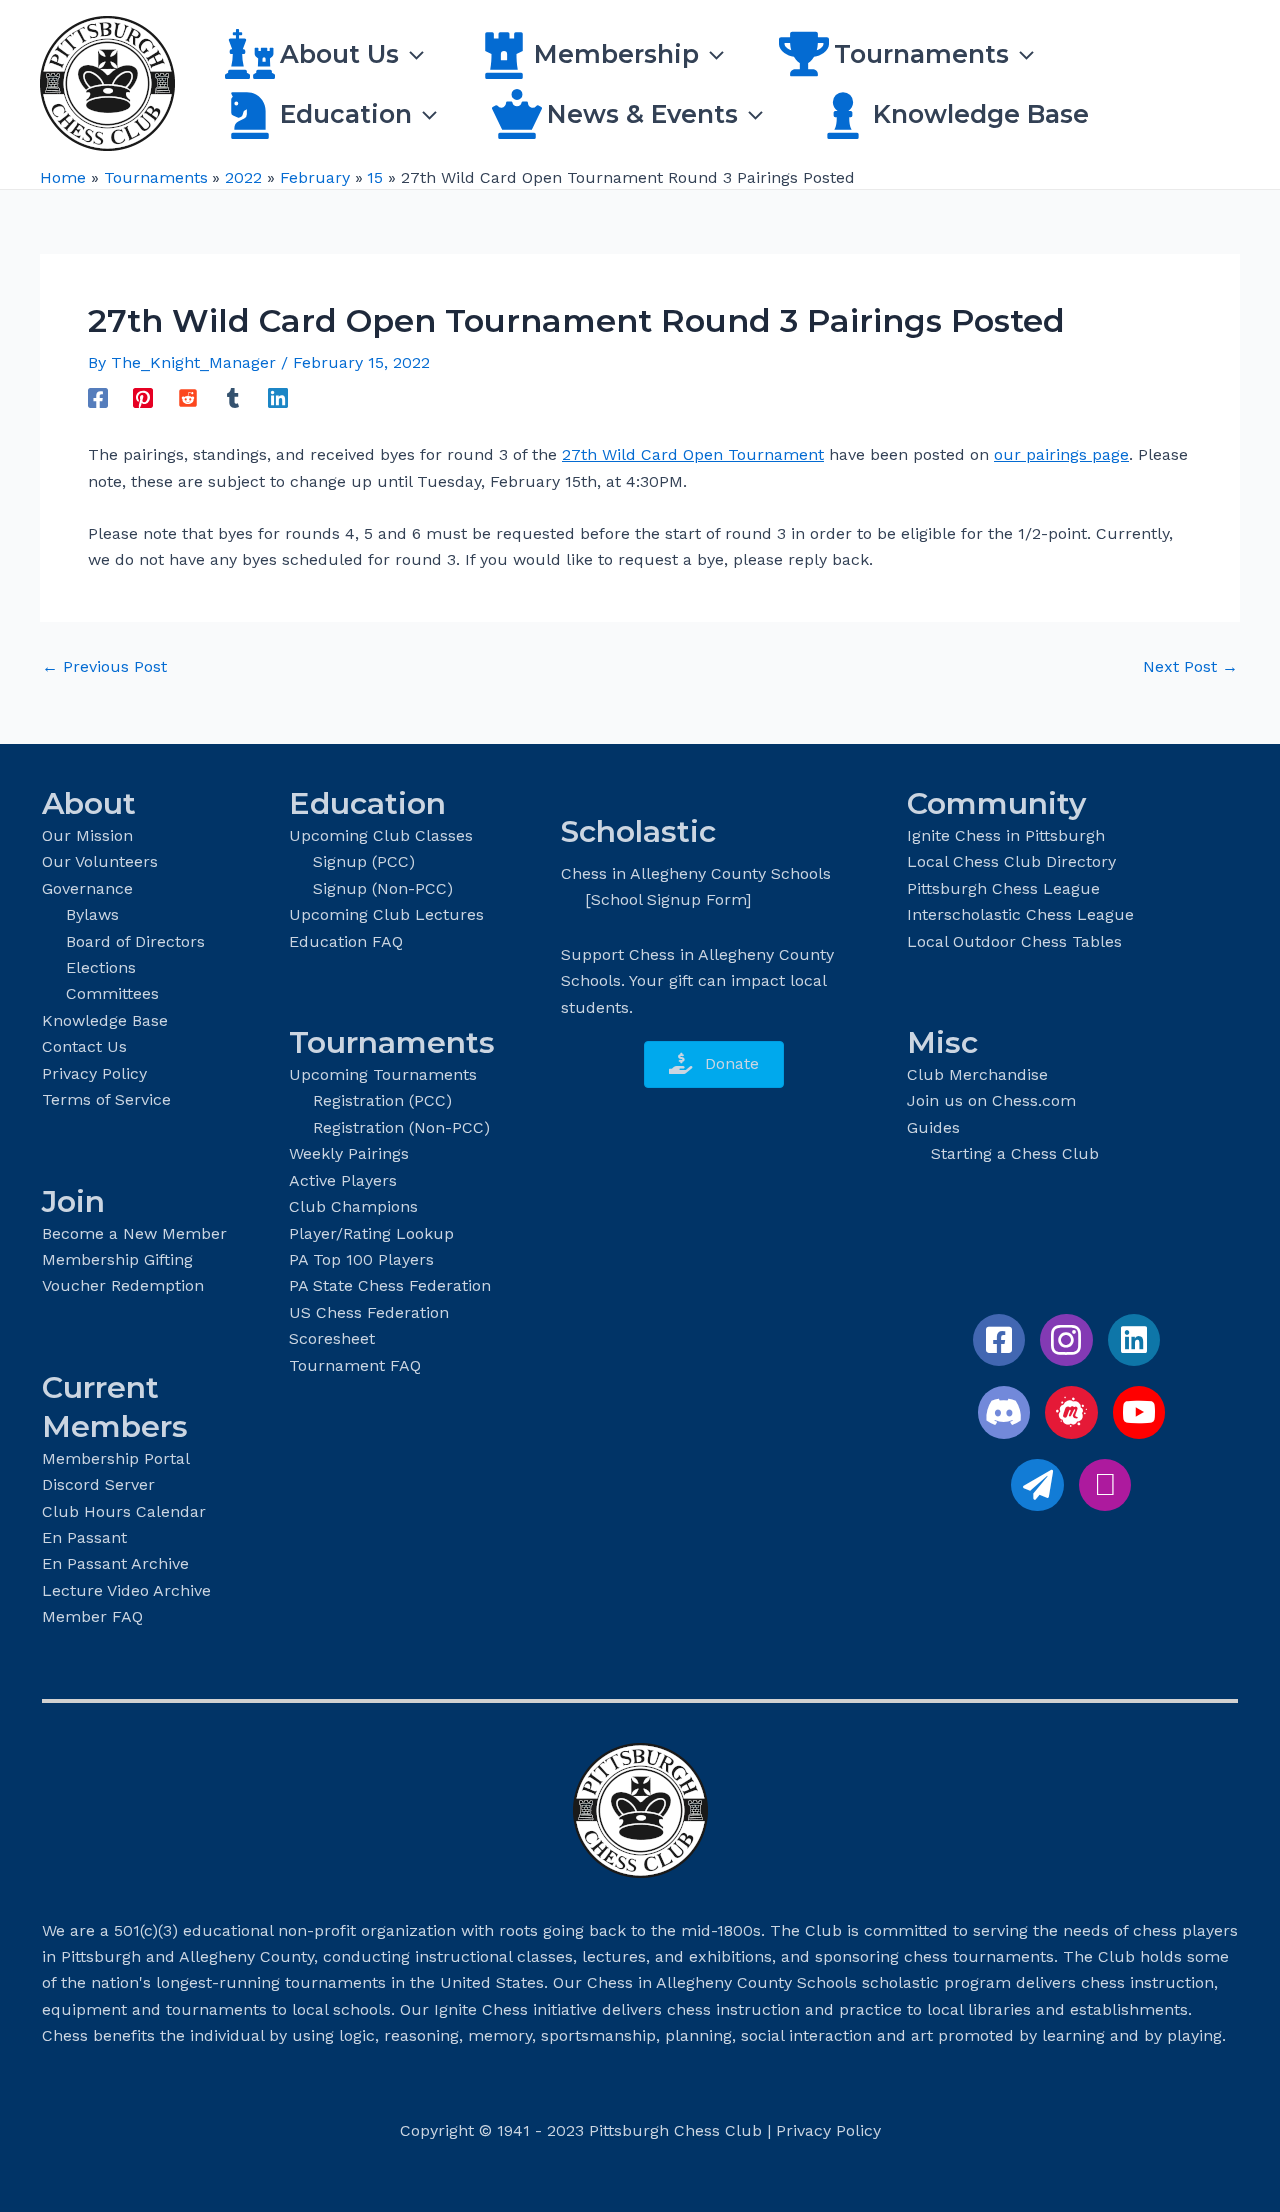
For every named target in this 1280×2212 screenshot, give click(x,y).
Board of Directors (135, 941)
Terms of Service (106, 1099)
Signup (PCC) (364, 861)
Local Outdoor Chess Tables (1014, 941)
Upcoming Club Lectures (386, 914)
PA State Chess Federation (390, 1285)
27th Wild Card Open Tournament (693, 454)
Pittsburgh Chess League (1003, 888)
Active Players (343, 1180)
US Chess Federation (369, 1312)
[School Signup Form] (668, 899)
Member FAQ (92, 1616)
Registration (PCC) (382, 1100)
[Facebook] (98, 397)
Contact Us (84, 1046)
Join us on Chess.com (991, 1100)
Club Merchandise (977, 1074)
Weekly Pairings (349, 1153)
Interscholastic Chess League (1020, 914)
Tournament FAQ (355, 1365)
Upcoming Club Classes (381, 835)
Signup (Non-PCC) (383, 888)
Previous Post (104, 667)
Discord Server (98, 1484)
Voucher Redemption (123, 1285)
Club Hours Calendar (124, 1511)
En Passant (84, 1537)
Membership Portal (116, 1458)
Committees (112, 993)
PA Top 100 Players (361, 1259)
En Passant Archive (115, 1563)
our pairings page (1061, 454)
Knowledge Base (105, 1020)
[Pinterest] (143, 397)
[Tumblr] (233, 397)
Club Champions (353, 1206)
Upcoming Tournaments (383, 1074)
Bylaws (92, 914)
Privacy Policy (94, 1073)
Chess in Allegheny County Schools (696, 873)
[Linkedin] (278, 397)
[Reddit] (188, 397)
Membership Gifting (117, 1259)
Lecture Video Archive (126, 1590)
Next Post (1190, 667)
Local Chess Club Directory (1011, 861)
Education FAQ (346, 941)
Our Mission (87, 835)
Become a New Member (134, 1233)
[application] (411, 54)
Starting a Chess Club (1015, 1153)
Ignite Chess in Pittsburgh (1006, 835)
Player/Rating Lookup (371, 1233)
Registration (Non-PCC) (401, 1127)
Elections (101, 967)
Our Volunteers (100, 861)
